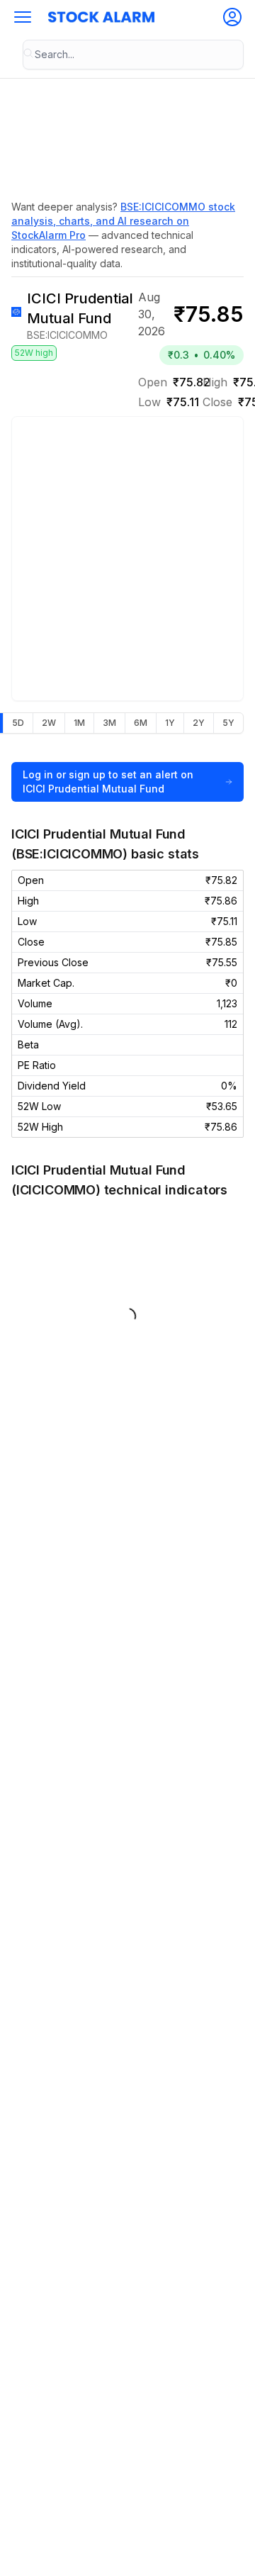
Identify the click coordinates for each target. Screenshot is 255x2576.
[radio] (18, 723)
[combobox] (133, 55)
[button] (23, 17)
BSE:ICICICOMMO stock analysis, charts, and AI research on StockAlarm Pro (123, 221)
